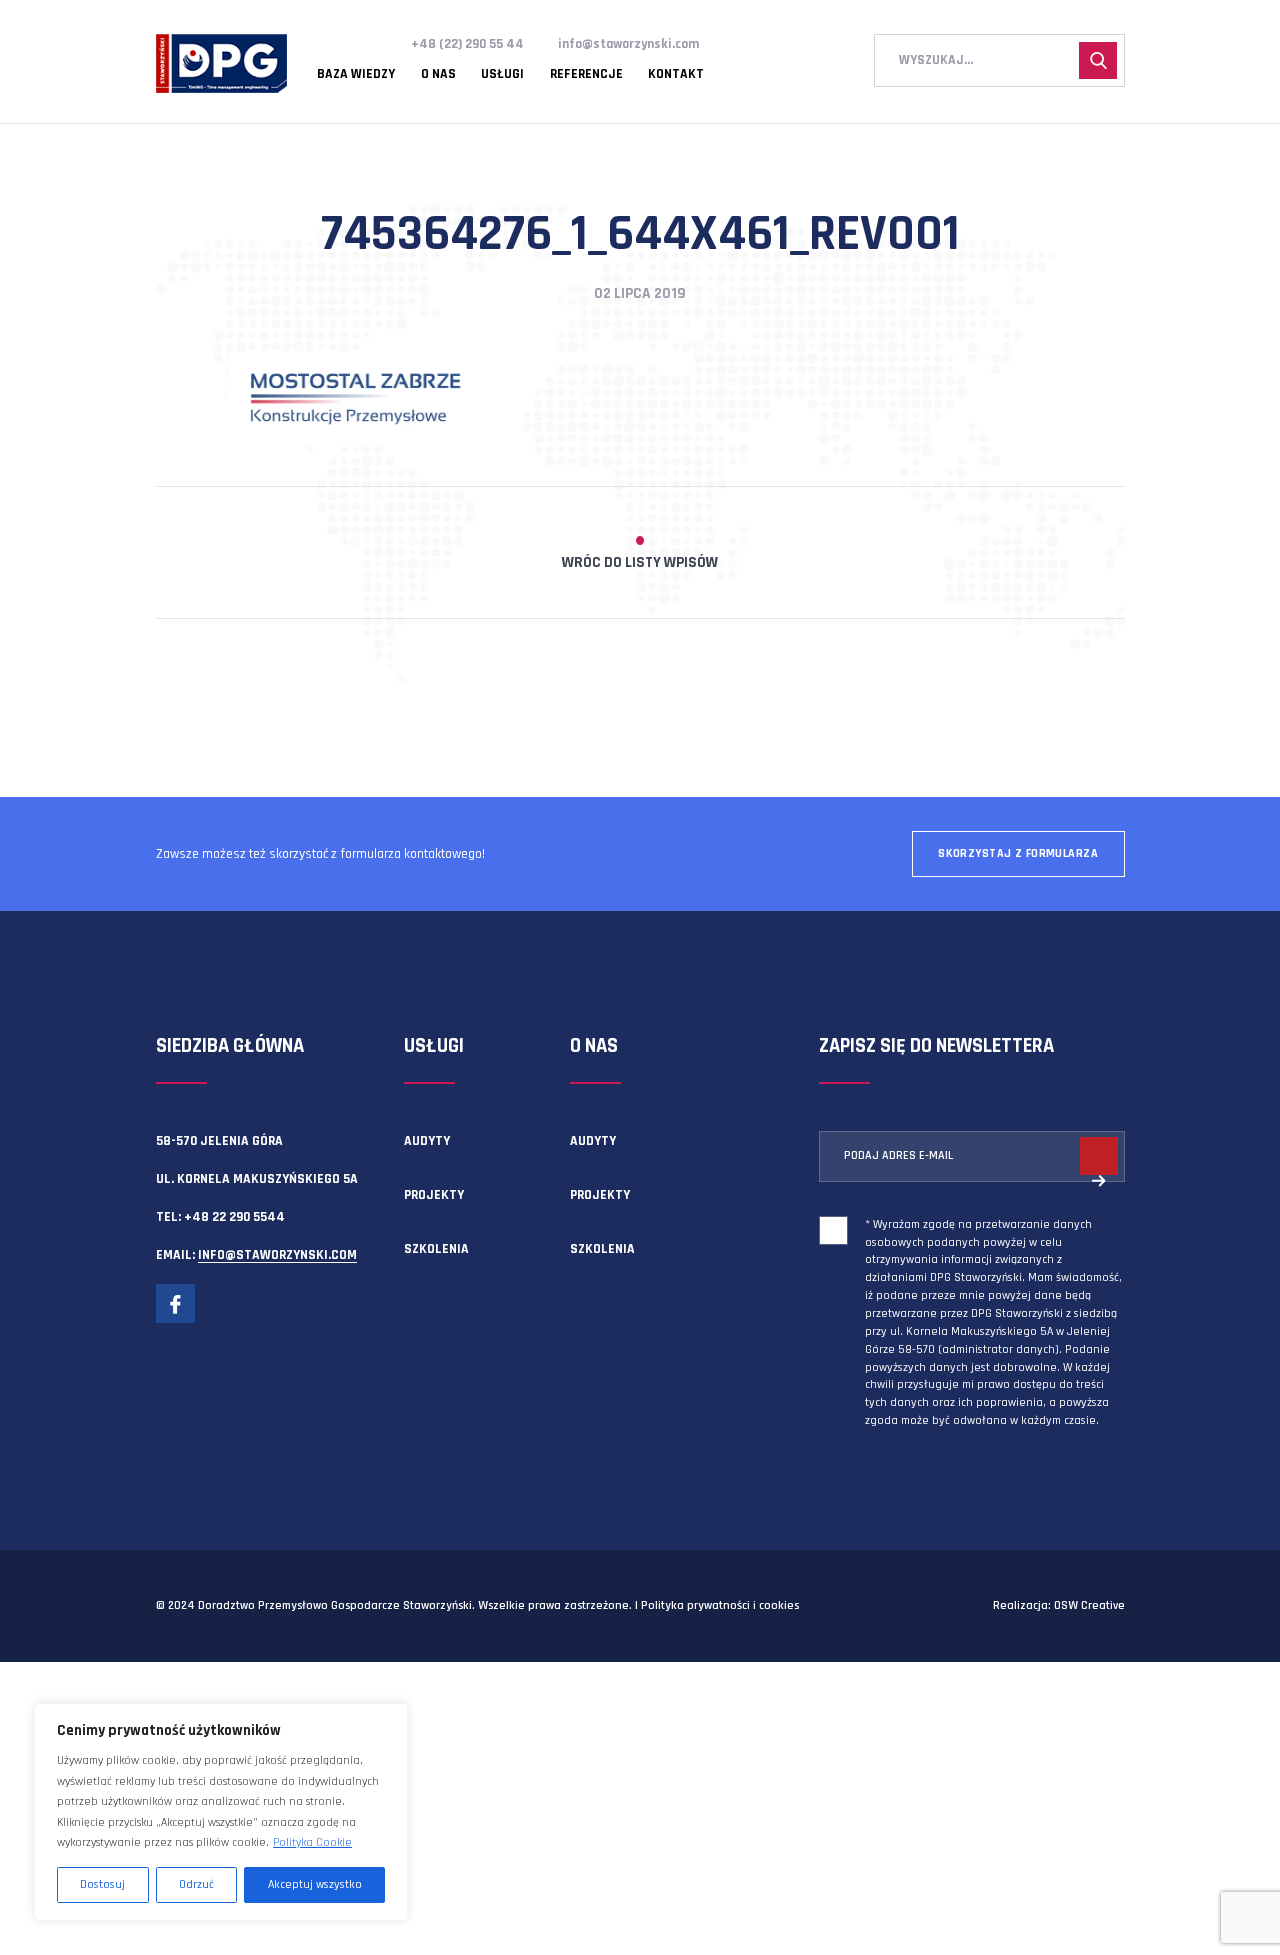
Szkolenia (436, 1249)
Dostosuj (102, 1884)
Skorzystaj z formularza (1018, 853)
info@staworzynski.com (628, 44)
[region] (221, 1812)
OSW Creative (1089, 1605)
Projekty (434, 1195)
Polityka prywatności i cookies (720, 1605)
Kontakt (676, 75)
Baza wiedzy (356, 75)
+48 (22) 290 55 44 (467, 44)
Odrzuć (196, 1884)
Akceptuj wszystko (315, 1884)
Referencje (586, 75)
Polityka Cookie (312, 1842)
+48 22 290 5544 (234, 1217)
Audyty (427, 1141)
